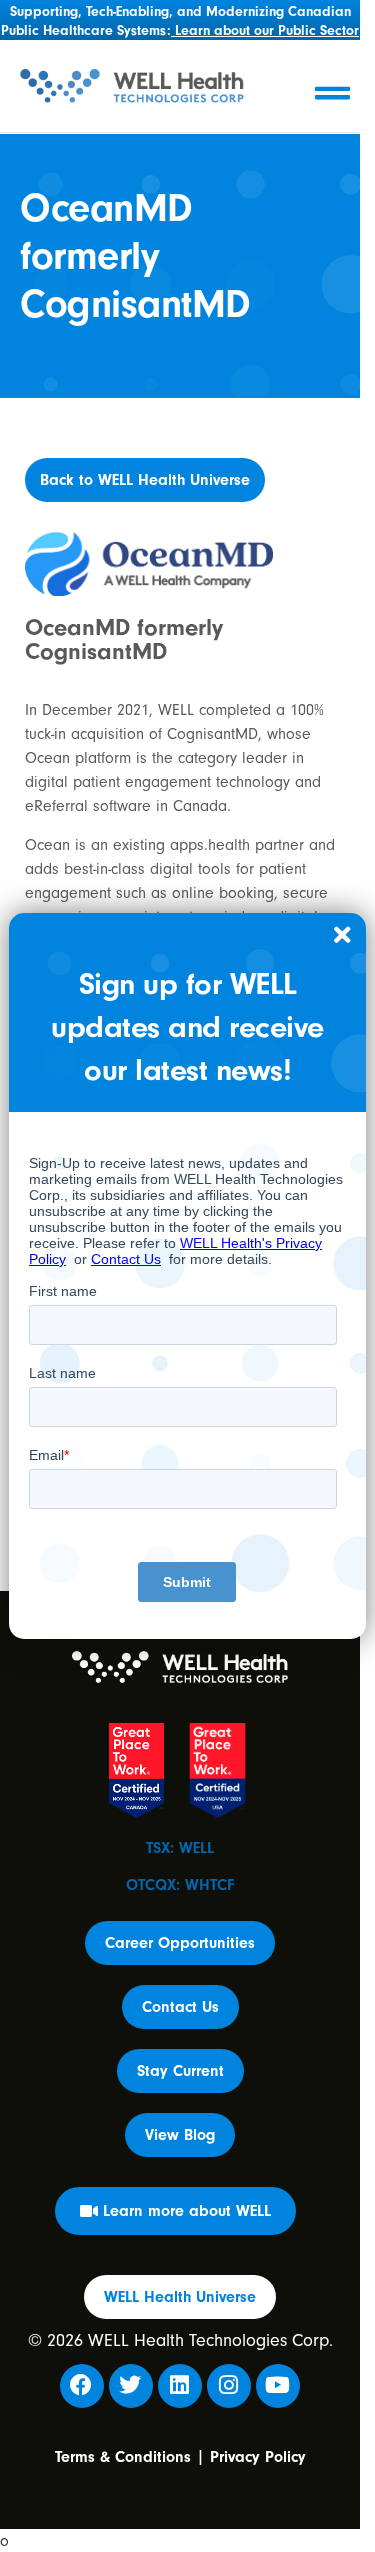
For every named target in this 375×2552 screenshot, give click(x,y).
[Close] (343, 936)
